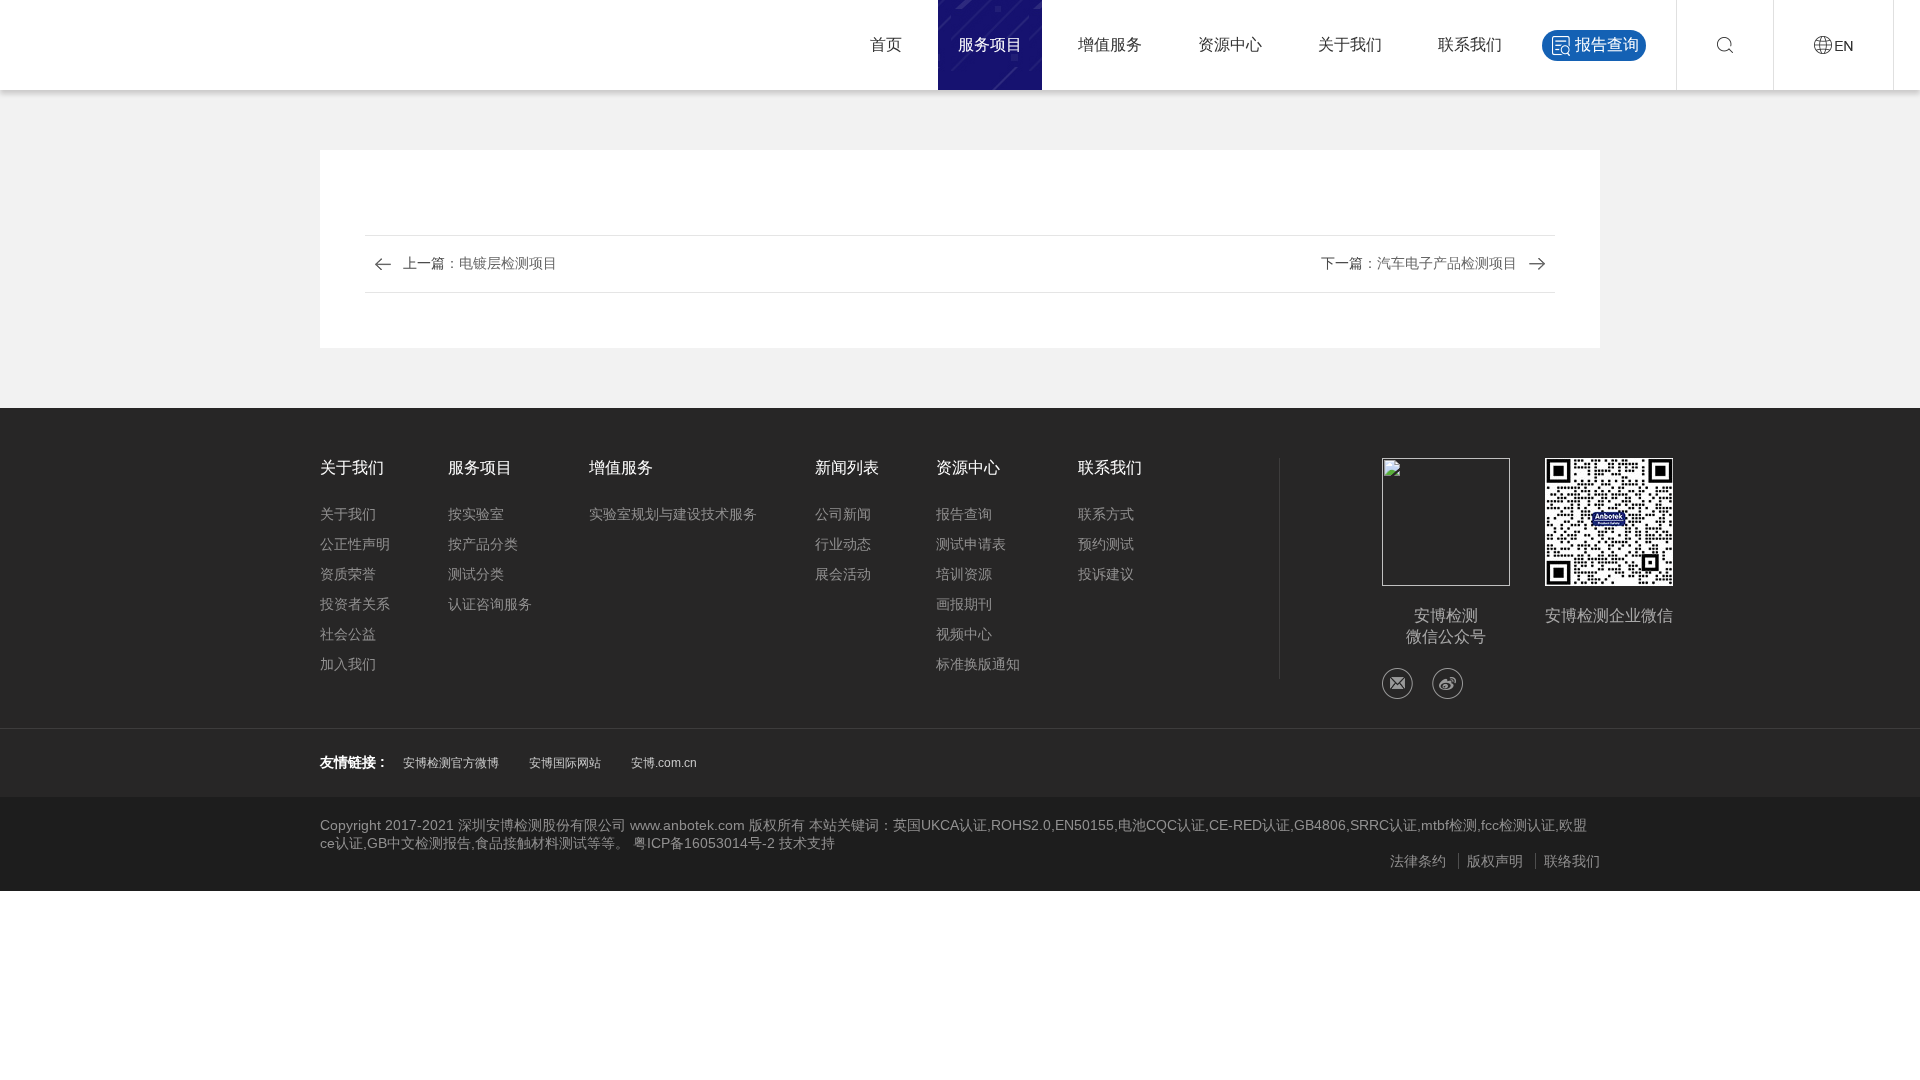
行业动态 (843, 544)
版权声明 (1495, 861)
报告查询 (1607, 44)
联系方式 (1106, 514)
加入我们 (348, 664)
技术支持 (807, 843)
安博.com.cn (664, 763)
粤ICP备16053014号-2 (704, 843)
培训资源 (964, 574)
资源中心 (1230, 44)
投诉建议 (1106, 574)
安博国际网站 (565, 763)
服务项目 (990, 44)
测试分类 (476, 574)
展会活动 (843, 574)
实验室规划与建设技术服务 (673, 514)
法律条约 (1418, 861)
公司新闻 (843, 514)
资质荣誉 (348, 574)
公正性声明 (355, 544)
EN (1833, 45)
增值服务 (1110, 44)
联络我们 (1572, 861)
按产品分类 (483, 544)
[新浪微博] (1447, 683)
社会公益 (348, 634)
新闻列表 (847, 467)
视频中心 (964, 634)
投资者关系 (355, 604)
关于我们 (1350, 44)
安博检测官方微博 (451, 763)
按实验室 (476, 514)
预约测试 (1106, 544)
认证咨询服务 (490, 604)
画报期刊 (964, 604)
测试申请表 (971, 544)
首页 (886, 44)
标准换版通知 (978, 664)
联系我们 (1470, 44)
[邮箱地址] (1397, 683)
